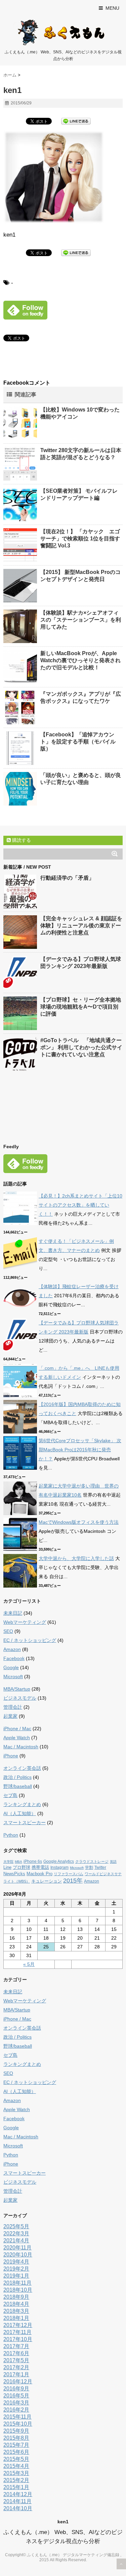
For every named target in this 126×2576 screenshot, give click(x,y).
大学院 (8, 1862)
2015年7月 (16, 2445)
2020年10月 (18, 2255)
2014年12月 (18, 2494)
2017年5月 (16, 2360)
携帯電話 (40, 1867)
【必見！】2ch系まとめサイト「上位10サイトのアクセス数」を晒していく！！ (80, 1205)
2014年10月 (18, 2508)
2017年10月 (18, 2339)
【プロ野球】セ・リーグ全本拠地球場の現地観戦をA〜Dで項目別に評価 (81, 1007)
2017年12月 (18, 2325)
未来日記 (13, 1613)
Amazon (12, 1649)
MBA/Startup (17, 1689)
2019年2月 (16, 2269)
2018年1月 (16, 2318)
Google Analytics (59, 1861)
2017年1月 (16, 2374)
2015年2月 (16, 2480)
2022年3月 (16, 2233)
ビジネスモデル (20, 1698)
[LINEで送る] (76, 121)
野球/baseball (18, 1786)
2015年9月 (16, 2431)
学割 (89, 1867)
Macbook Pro (39, 1874)
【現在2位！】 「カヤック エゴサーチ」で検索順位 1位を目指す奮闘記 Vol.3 (80, 539)
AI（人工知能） (20, 1813)
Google (11, 1667)
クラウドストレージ (92, 1861)
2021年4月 (16, 2241)
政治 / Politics (17, 1777)
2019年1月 (16, 2276)
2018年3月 (16, 2311)
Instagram (59, 1867)
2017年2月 (16, 2367)
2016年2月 (16, 2410)
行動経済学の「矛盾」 (67, 878)
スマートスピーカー (25, 1822)
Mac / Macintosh (21, 1747)
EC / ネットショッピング (30, 1640)
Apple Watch (17, 1738)
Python (11, 1835)
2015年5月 (16, 2459)
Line (7, 1867)
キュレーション (47, 1881)
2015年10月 (18, 2424)
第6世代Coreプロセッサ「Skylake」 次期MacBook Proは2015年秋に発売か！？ (80, 1450)
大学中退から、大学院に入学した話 (76, 1558)
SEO (8, 1631)
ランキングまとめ (22, 1804)
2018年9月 (16, 2297)
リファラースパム (69, 1874)
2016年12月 (18, 2381)
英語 (113, 1862)
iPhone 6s (33, 1861)
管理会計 (13, 1707)
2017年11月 (17, 2332)
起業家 (10, 1716)
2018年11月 (17, 2283)
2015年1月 (16, 2487)
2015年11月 (17, 2417)
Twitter (100, 1867)
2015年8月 (16, 2438)
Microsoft (13, 1676)
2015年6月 (16, 2452)
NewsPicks (14, 1874)
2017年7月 (16, 2346)
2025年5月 (16, 2226)
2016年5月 (16, 2396)
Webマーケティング (25, 1622)
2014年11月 (17, 2501)
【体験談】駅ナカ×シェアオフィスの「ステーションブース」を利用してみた (81, 620)
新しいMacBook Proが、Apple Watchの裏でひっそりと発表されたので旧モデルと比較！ (80, 660)
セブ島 (10, 1795)
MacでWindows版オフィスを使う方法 (79, 1522)
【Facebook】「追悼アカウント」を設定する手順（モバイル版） (78, 742)
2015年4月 (16, 2466)
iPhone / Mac (17, 1729)
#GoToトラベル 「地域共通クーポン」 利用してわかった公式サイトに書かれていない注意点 (81, 1047)
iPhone (11, 1756)
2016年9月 (16, 2389)
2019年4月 (16, 2262)
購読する (21, 840)
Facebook (14, 1658)
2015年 (73, 1881)
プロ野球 (22, 1867)
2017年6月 (16, 2353)
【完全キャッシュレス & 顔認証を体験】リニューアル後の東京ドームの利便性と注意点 (81, 926)
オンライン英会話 (22, 1768)
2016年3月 (16, 2403)
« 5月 (29, 1964)
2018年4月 (16, 2304)
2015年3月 (16, 2473)
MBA (18, 1862)
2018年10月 (18, 2290)
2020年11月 (17, 2248)
